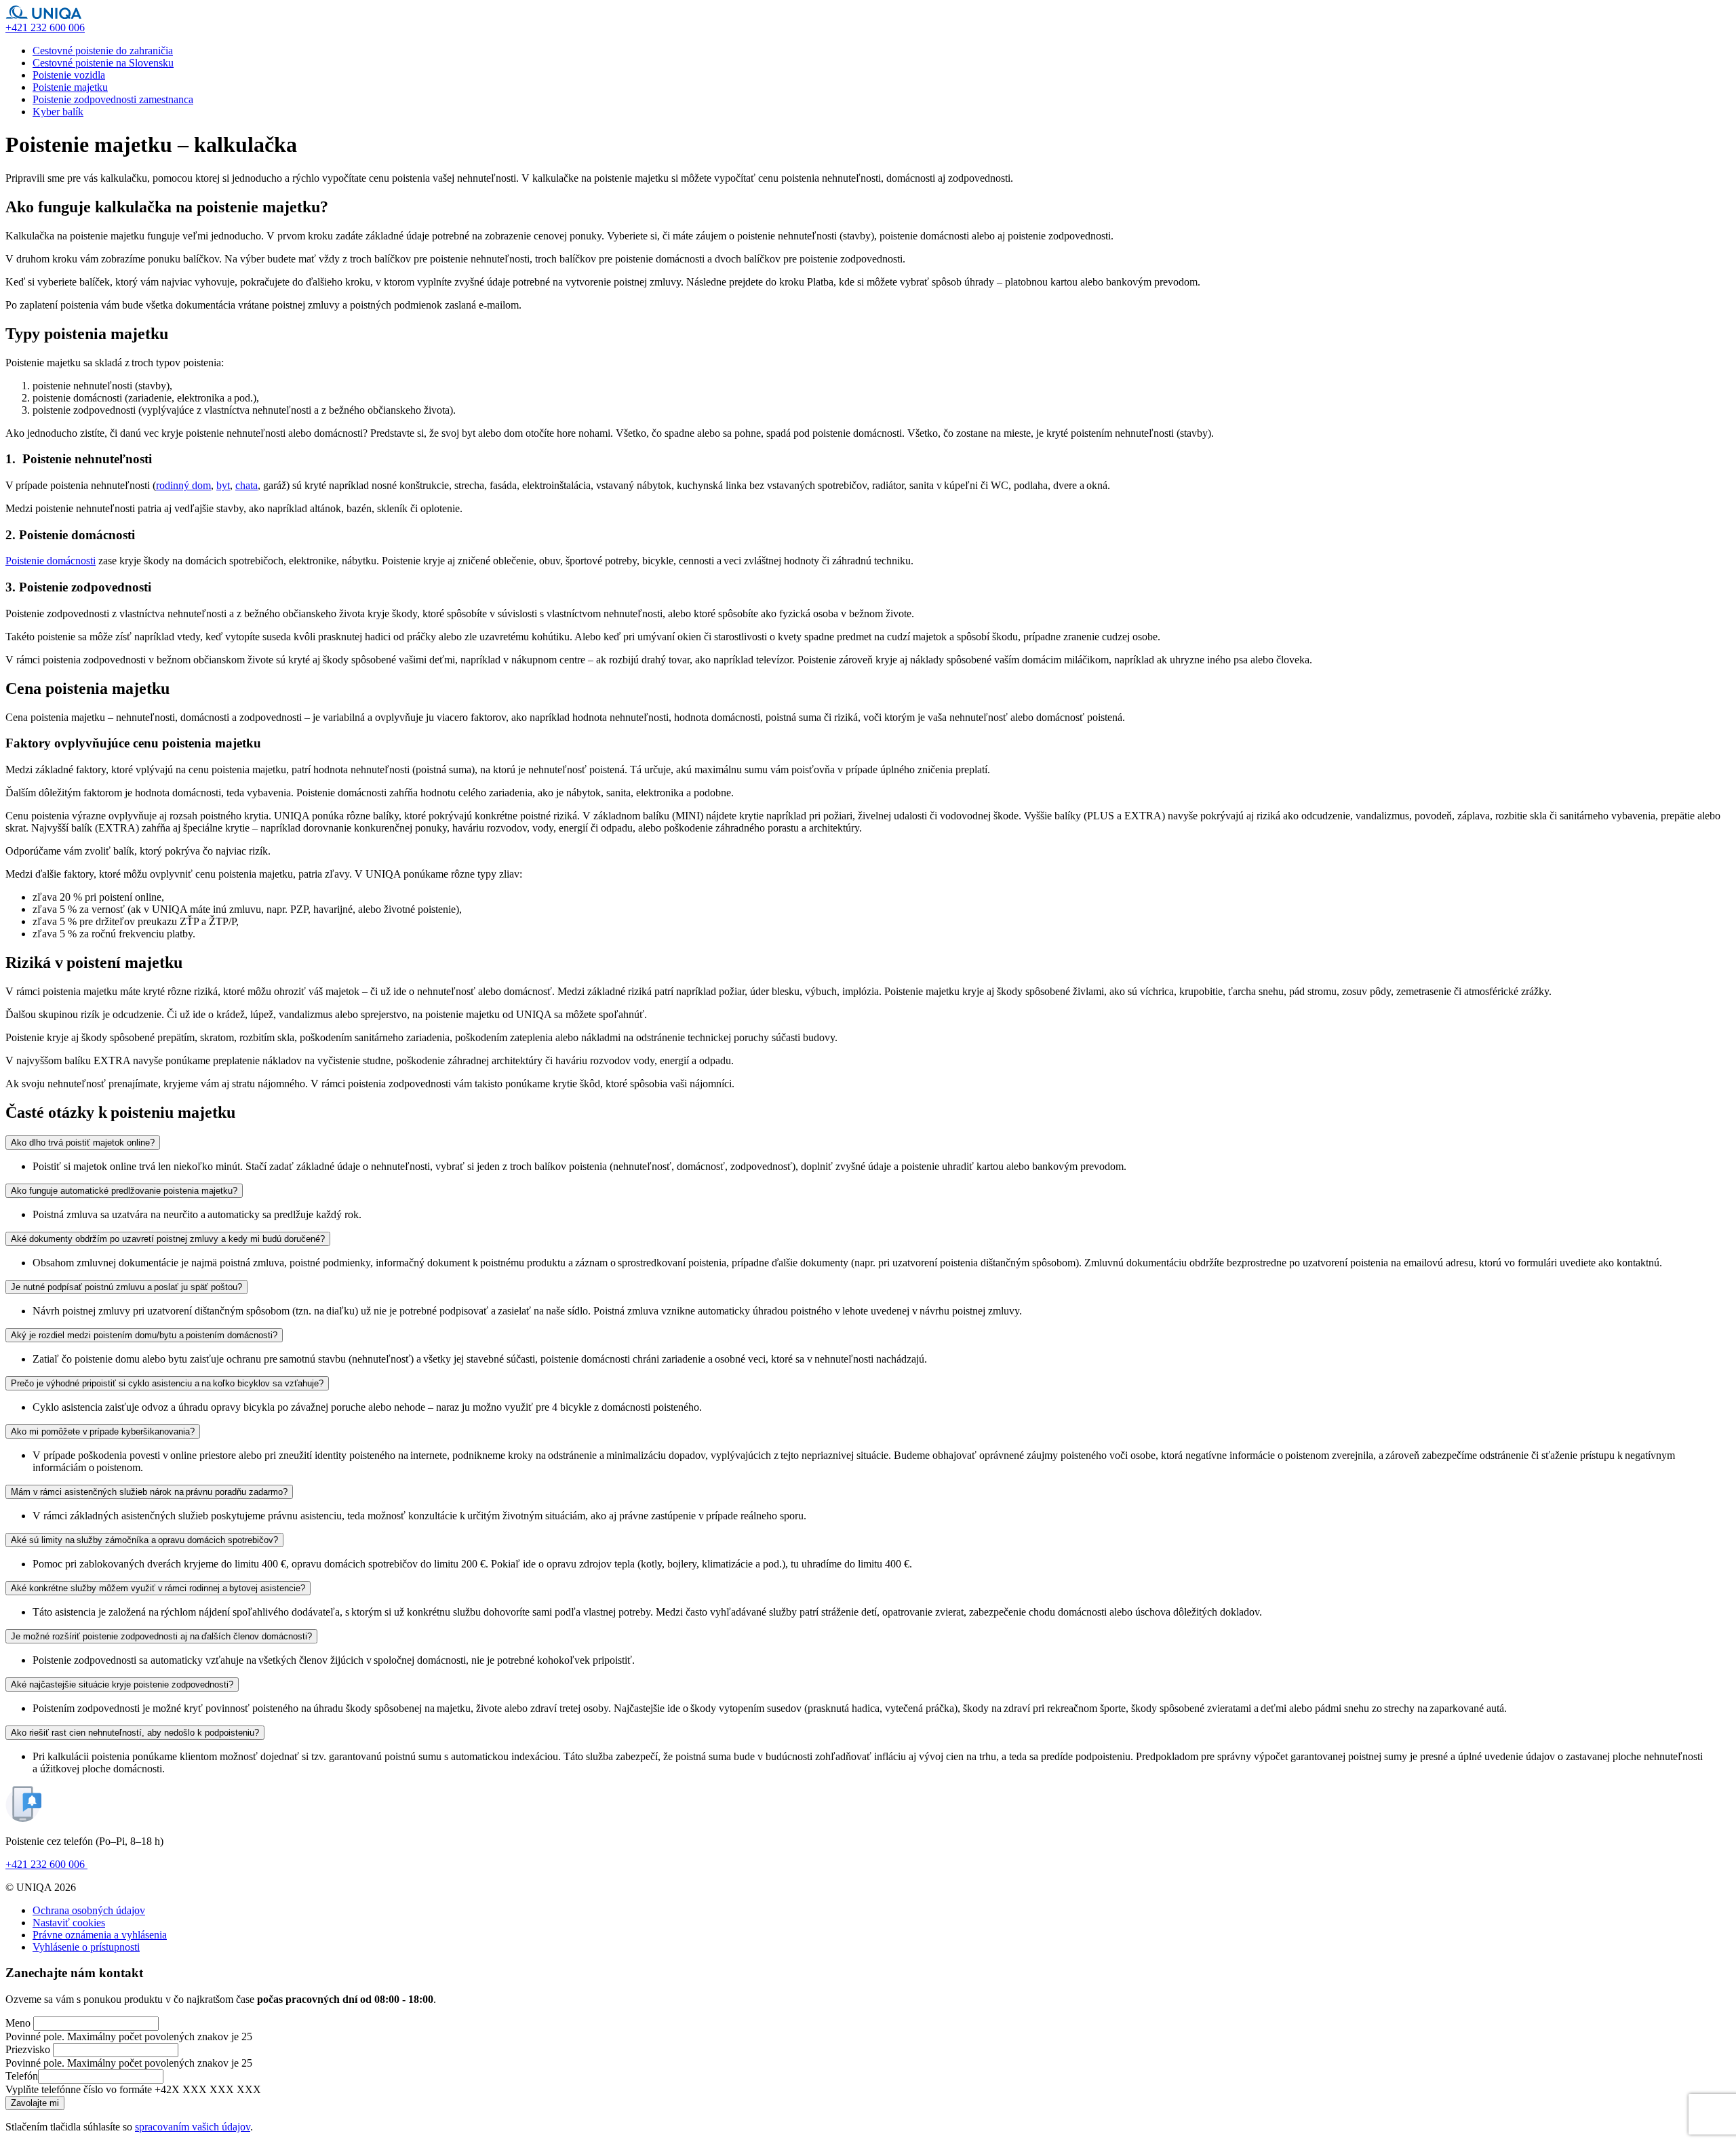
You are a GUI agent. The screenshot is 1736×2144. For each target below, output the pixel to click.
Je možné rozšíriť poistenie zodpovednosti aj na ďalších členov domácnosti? (161, 1636)
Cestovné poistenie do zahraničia (103, 51)
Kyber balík (58, 112)
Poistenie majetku (70, 87)
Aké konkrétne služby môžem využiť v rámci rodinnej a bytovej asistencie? (158, 1588)
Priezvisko (28, 2049)
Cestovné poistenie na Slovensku (103, 63)
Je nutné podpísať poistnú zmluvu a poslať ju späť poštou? (126, 1287)
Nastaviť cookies (69, 1923)
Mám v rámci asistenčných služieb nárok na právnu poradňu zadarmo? (149, 1492)
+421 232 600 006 (46, 1864)
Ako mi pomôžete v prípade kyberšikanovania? (103, 1431)
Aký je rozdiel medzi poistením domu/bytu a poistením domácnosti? (144, 1335)
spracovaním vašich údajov (193, 2127)
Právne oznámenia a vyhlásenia (100, 1935)
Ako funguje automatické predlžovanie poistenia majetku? (124, 1191)
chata (246, 485)
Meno (18, 2023)
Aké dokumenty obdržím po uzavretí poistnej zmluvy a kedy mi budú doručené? (168, 1239)
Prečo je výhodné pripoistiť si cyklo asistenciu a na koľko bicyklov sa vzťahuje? (167, 1383)
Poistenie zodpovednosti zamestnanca (113, 99)
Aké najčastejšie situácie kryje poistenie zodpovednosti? (122, 1684)
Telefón (22, 2076)
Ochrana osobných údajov (89, 1910)
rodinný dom (183, 485)
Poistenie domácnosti (51, 561)
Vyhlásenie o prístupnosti (86, 1947)
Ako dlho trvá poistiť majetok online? (83, 1143)
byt (223, 485)
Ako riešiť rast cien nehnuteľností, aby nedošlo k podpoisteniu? (135, 1733)
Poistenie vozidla (69, 75)
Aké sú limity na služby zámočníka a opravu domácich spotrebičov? (144, 1540)
